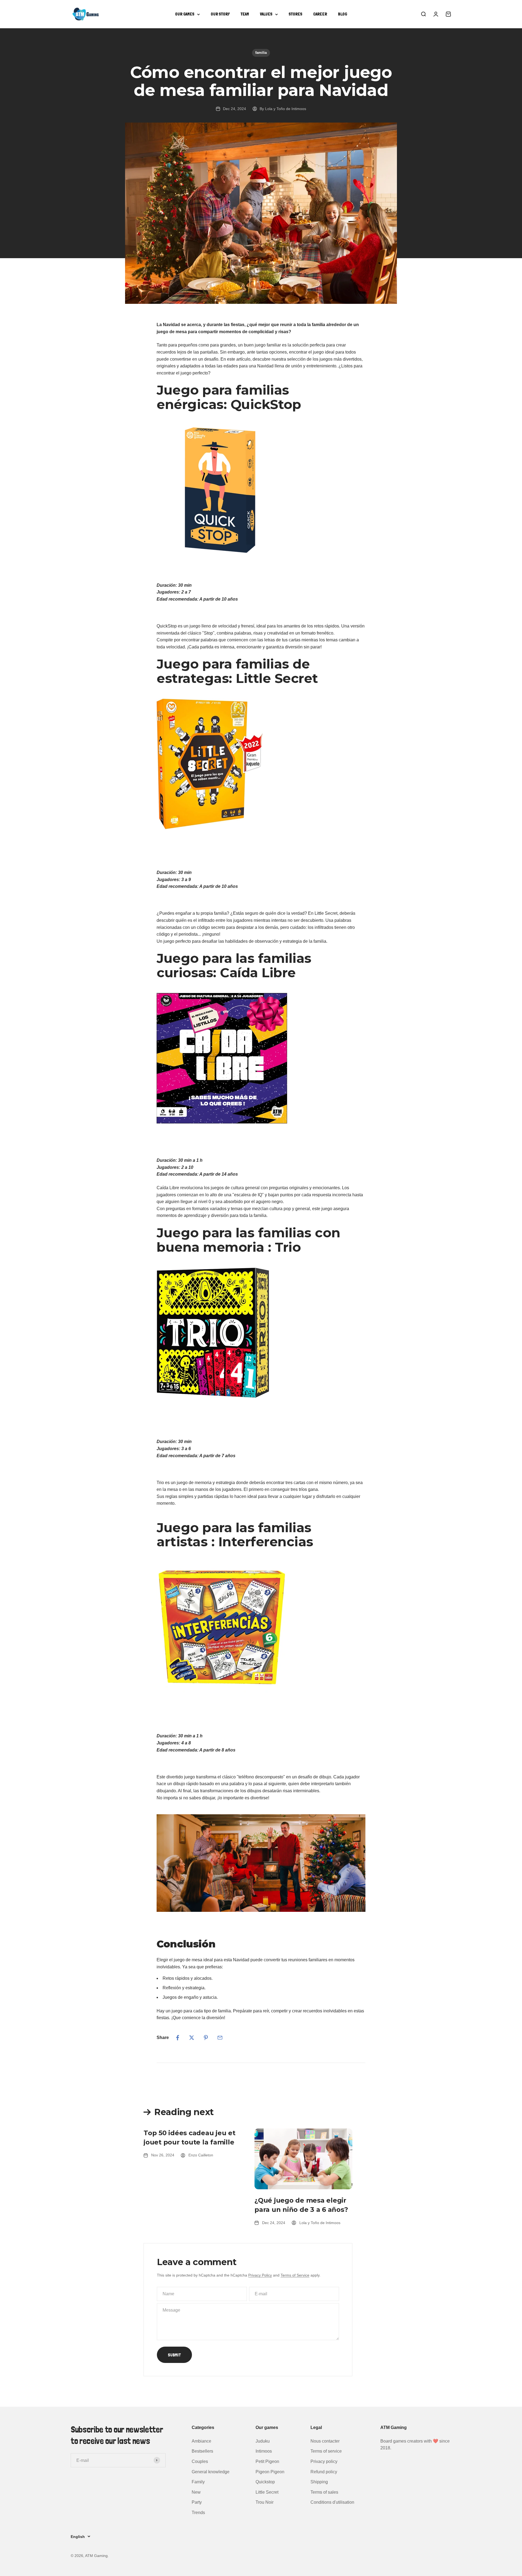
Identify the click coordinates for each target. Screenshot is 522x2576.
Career (320, 14)
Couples (200, 2461)
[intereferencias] (261, 1627)
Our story (220, 14)
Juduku (263, 2441)
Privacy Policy (260, 2275)
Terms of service (326, 2451)
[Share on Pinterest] (206, 2038)
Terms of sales (324, 2492)
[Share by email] (220, 2038)
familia (261, 53)
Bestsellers (202, 2451)
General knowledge (211, 2472)
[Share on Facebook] (178, 2038)
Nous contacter (325, 2441)
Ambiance (201, 2441)
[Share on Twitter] (192, 2038)
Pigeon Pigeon (270, 2472)
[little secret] (261, 764)
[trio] (261, 1333)
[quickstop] (261, 490)
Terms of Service (295, 2275)
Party (197, 2502)
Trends (198, 2513)
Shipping (319, 2482)
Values (266, 14)
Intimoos (264, 2451)
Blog (343, 14)
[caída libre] (261, 1058)
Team (245, 14)
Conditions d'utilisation (332, 2502)
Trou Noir (265, 2502)
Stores (296, 14)
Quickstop (265, 2482)
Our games (185, 14)
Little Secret (267, 2492)
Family (198, 2482)
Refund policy (324, 2472)
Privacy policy (324, 2461)
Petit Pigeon (267, 2461)
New (196, 2492)
